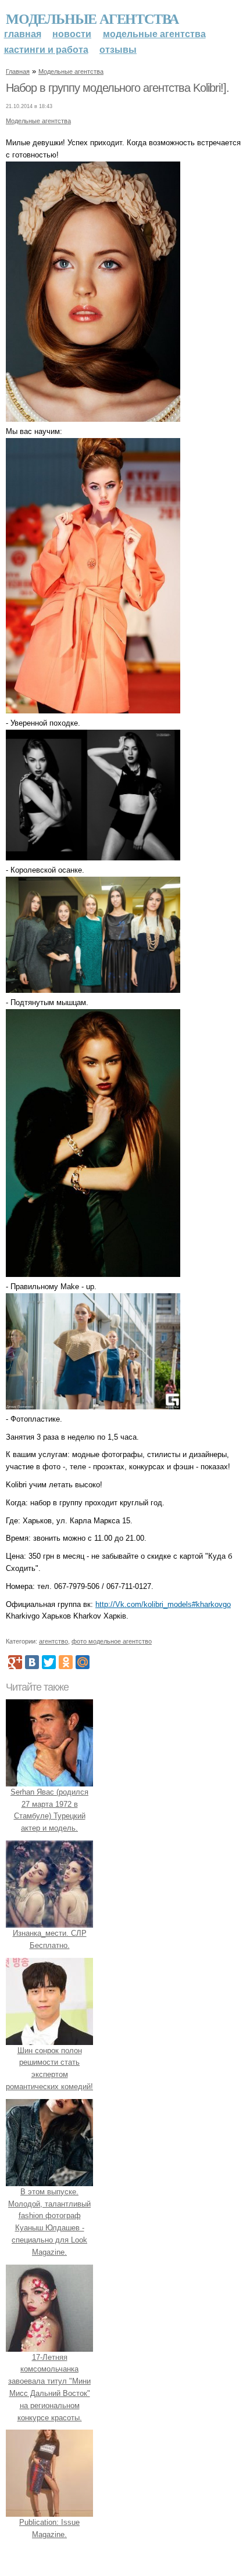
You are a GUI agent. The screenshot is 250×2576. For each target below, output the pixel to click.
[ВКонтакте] (32, 1662)
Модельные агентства (92, 18)
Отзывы (118, 50)
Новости (72, 34)
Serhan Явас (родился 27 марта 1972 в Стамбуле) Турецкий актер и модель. (49, 1810)
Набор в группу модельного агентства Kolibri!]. (117, 88)
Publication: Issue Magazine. (49, 2528)
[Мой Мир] (83, 1662)
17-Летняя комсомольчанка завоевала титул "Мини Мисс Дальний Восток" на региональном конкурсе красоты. (49, 2387)
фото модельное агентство (112, 1641)
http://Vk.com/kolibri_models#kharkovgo (163, 1604)
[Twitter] (49, 1662)
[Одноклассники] (66, 1662)
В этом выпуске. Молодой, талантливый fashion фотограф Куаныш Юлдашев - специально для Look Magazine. (49, 2222)
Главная (23, 34)
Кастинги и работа (46, 50)
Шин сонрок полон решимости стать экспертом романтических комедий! (49, 2069)
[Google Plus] (15, 1662)
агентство (53, 1641)
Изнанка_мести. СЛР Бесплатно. (50, 1939)
